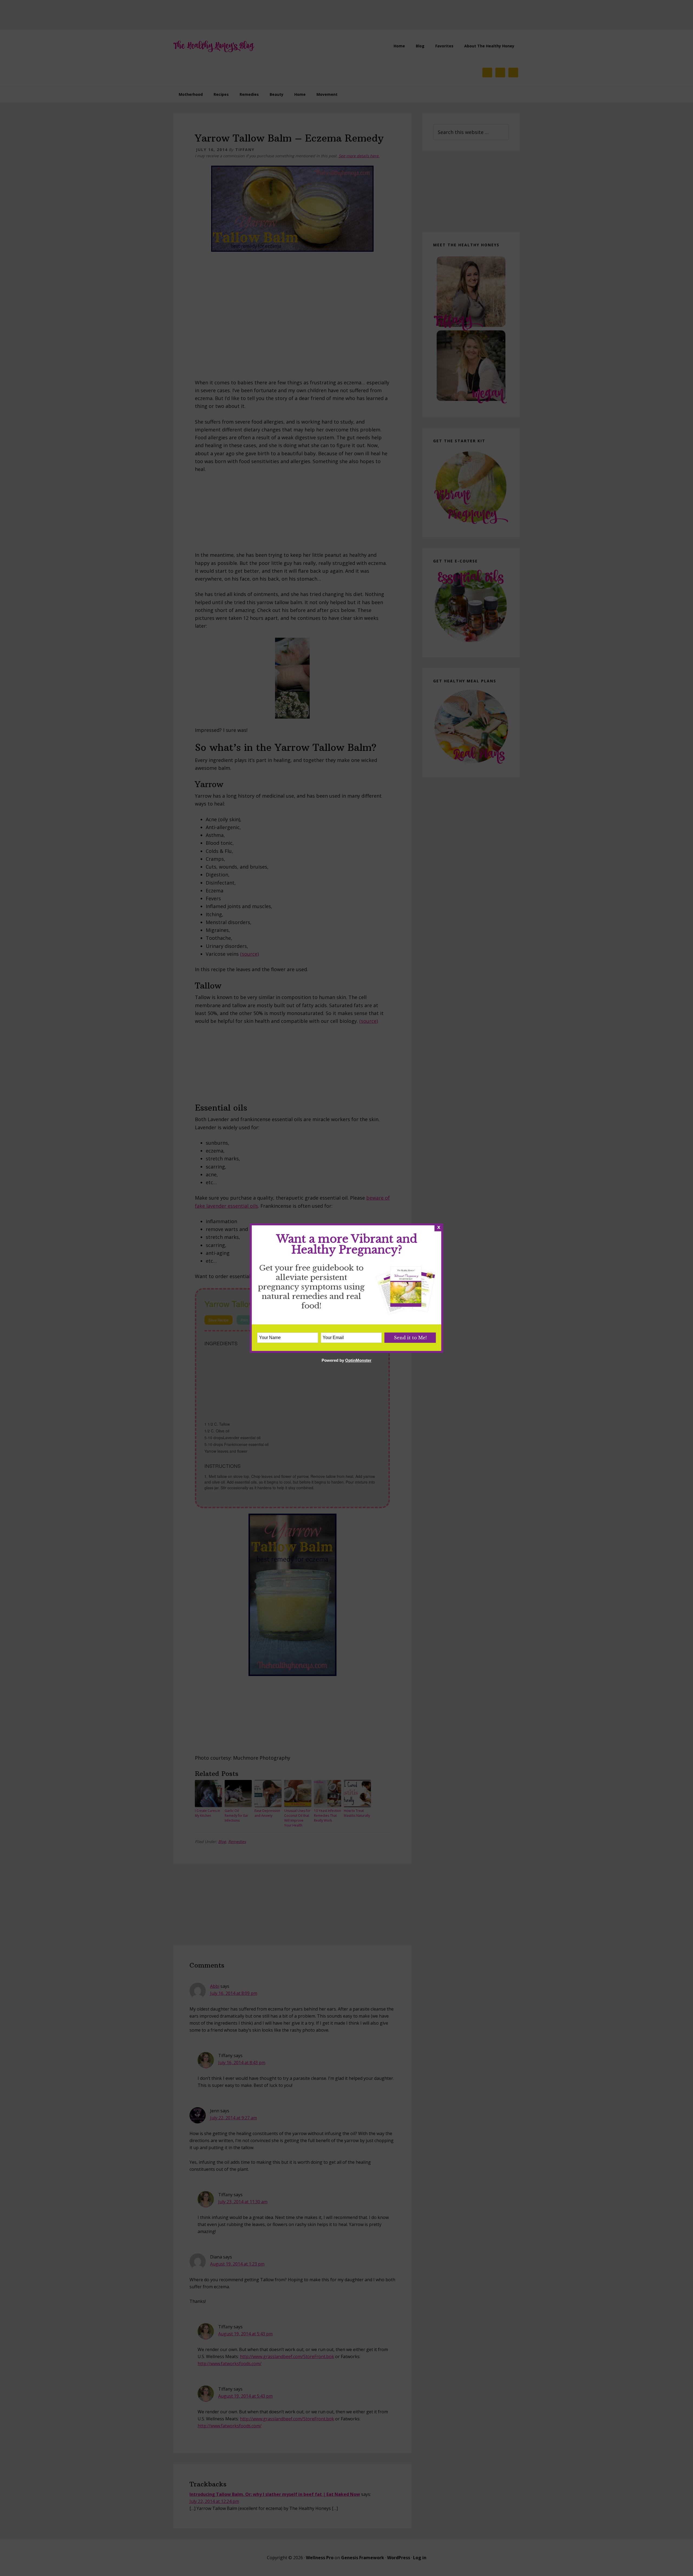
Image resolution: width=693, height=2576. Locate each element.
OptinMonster (358, 1360)
